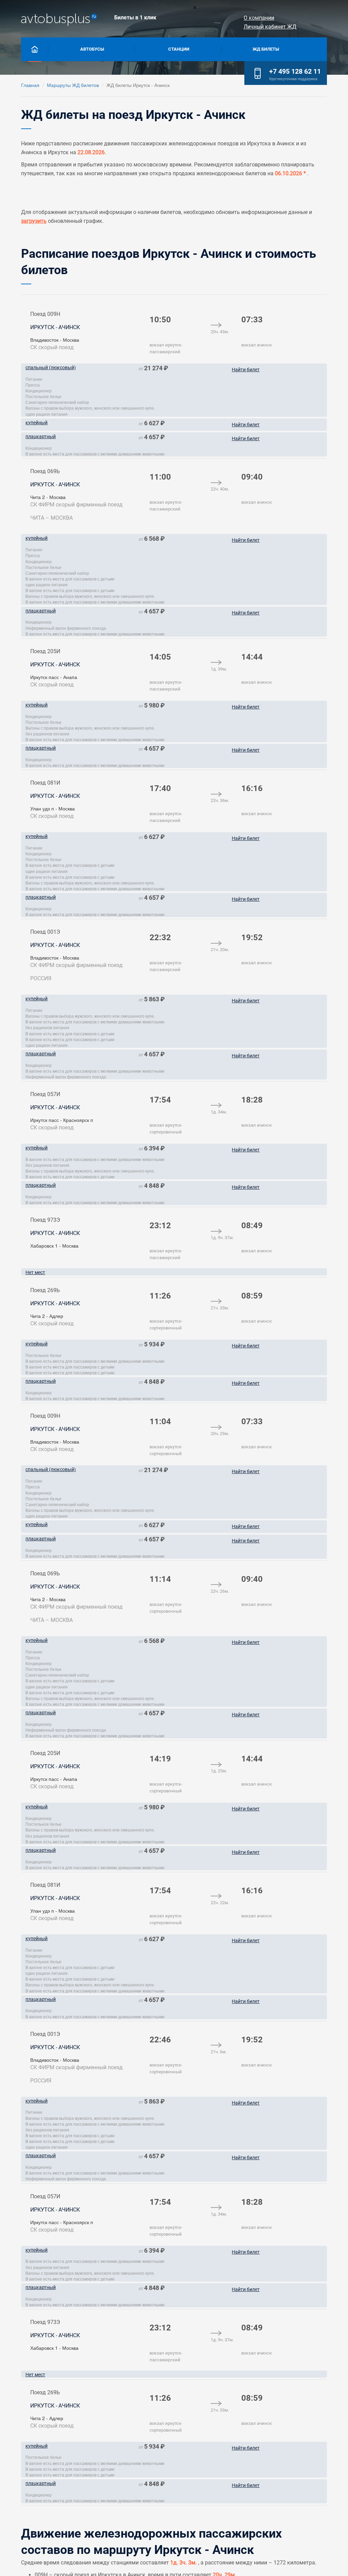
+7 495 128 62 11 (295, 71)
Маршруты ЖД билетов (73, 85)
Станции (179, 49)
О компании (259, 18)
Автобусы (92, 49)
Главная (30, 85)
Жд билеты (266, 49)
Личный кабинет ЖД (270, 27)
